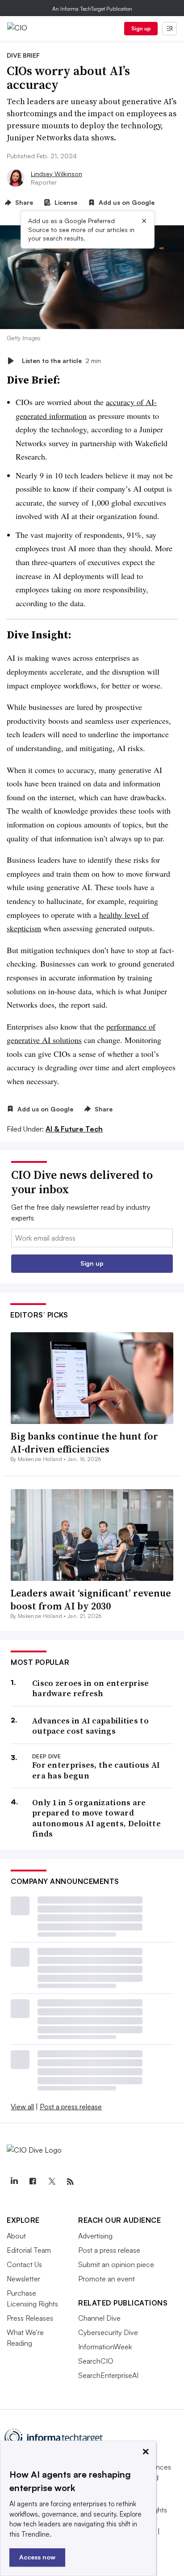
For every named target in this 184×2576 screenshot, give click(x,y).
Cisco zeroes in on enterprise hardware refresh (91, 1688)
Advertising (95, 2236)
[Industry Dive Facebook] (33, 2182)
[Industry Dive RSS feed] (70, 2182)
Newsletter (23, 2279)
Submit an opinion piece (116, 2264)
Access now (37, 2557)
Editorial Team (29, 2250)
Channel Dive (99, 2318)
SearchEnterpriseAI (108, 2375)
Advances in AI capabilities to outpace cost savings (90, 1726)
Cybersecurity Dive (108, 2332)
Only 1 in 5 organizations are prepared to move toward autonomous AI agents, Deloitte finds (96, 1818)
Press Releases (30, 2318)
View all (22, 2107)
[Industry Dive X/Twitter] (51, 2182)
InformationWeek (105, 2347)
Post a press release (71, 2107)
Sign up (141, 28)
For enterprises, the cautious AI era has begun (96, 1770)
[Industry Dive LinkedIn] (14, 2182)
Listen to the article (61, 361)
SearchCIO (96, 2361)
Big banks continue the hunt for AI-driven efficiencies (84, 1442)
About (16, 2236)
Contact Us (24, 2264)
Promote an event (107, 2279)
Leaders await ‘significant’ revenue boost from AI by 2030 (91, 1599)
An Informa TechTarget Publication (92, 9)
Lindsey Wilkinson (56, 174)
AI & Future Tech (74, 1129)
